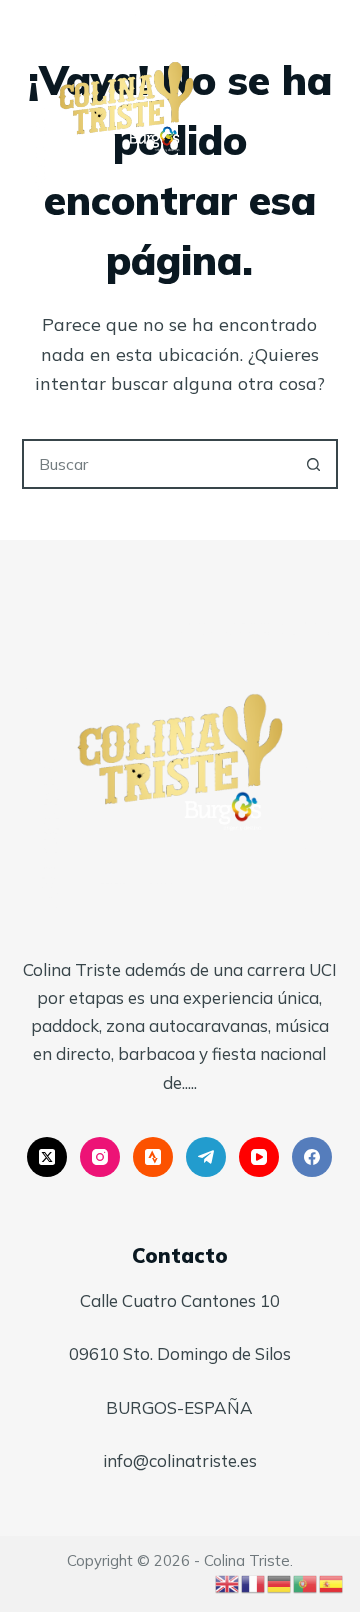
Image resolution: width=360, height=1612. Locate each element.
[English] (228, 1581)
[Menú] (329, 104)
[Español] (332, 1581)
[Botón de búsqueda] (313, 464)
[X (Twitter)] (47, 1157)
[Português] (306, 1581)
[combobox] (157, 464)
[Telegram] (206, 1157)
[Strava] (153, 1157)
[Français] (254, 1581)
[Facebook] (312, 1157)
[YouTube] (259, 1157)
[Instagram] (100, 1157)
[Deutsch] (280, 1581)
